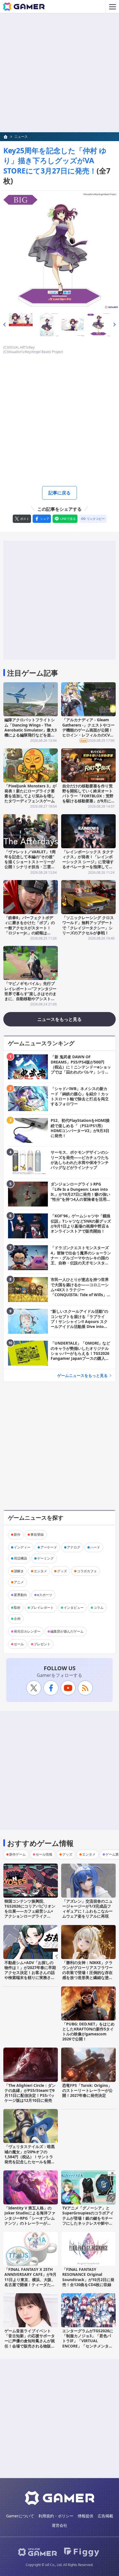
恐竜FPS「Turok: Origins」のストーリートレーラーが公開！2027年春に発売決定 (87, 2090)
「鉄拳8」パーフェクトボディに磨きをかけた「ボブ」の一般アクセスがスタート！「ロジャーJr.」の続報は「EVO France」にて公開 (30, 928)
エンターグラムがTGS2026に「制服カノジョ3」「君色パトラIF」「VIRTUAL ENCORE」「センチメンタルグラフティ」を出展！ (88, 2341)
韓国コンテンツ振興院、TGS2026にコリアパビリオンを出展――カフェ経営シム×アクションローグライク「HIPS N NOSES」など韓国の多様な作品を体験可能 (30, 1914)
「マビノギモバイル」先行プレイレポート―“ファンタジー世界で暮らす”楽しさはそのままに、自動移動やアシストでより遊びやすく (30, 993)
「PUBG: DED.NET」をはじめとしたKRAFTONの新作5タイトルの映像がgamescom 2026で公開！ (88, 2032)
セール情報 (44, 1854)
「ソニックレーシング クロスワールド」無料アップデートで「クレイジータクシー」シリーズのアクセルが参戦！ (88, 925)
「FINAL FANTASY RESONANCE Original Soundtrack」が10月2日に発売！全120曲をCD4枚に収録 (88, 2277)
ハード (95, 1547)
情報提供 (86, 2516)
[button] (4, 325)
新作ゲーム (17, 1854)
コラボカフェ (87, 1571)
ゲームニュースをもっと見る (82, 1375)
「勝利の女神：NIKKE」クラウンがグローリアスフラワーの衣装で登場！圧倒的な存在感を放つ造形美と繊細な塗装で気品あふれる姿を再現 (87, 1973)
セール (19, 1644)
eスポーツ (45, 1595)
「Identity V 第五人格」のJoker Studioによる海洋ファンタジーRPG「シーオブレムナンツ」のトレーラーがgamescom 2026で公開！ (30, 2218)
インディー (22, 1547)
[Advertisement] (59, 73)
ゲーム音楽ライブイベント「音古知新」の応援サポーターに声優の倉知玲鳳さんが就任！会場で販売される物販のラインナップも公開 (30, 2341)
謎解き (19, 1571)
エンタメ (40, 1571)
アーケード (49, 1547)
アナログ (74, 1547)
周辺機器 (20, 1558)
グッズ (62, 1571)
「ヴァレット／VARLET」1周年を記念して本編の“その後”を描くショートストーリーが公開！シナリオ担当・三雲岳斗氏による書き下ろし (30, 862)
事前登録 (37, 1535)
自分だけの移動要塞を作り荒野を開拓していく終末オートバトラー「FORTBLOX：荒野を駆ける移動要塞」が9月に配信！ (88, 796)
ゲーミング (45, 1558)
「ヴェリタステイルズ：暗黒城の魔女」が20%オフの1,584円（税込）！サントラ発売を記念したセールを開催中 (30, 2157)
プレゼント (42, 1644)
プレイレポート (42, 1608)
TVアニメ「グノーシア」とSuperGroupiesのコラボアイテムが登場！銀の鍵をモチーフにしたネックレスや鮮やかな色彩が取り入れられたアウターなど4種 (88, 2220)
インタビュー (74, 1608)
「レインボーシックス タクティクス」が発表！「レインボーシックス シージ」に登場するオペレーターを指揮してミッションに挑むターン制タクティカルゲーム (88, 864)
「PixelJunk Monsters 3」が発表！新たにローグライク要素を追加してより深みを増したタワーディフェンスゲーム (30, 793)
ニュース (21, 137)
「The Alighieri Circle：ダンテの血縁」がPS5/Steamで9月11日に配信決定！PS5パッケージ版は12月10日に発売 (30, 2093)
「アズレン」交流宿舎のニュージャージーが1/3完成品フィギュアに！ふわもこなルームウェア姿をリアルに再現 (87, 1909)
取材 (17, 1608)
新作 (17, 1535)
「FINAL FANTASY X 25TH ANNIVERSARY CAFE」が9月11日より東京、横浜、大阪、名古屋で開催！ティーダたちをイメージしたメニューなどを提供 (30, 2282)
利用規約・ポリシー (56, 2516)
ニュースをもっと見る (59, 1019)
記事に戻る (59, 493)
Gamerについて (20, 2516)
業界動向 (20, 1595)
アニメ (19, 1582)
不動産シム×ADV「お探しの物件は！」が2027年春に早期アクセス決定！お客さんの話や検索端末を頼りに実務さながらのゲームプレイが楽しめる (30, 1975)
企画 (17, 1619)
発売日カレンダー (27, 1631)
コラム (99, 1608)
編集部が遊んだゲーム (67, 1631)
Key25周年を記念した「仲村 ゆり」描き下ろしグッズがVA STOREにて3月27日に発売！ (55, 161)
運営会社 (59, 2525)
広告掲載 (105, 2516)
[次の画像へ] (59, 250)
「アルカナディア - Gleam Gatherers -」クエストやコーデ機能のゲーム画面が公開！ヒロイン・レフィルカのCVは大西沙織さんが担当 (88, 730)
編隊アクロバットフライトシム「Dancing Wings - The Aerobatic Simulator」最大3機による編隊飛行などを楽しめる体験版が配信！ (31, 730)
